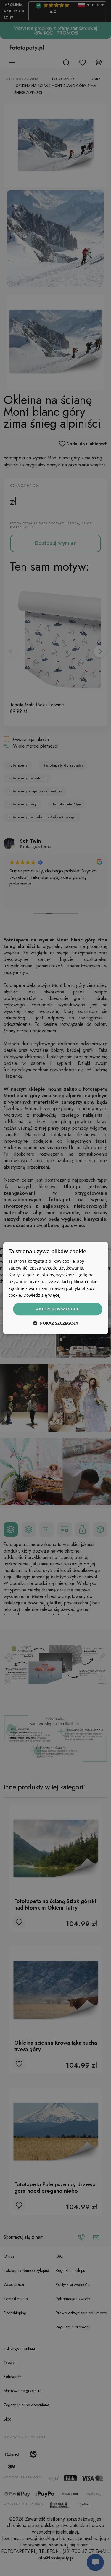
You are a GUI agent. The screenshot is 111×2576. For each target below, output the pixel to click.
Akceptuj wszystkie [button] (57, 1309)
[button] (56, 1323)
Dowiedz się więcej (42, 1295)
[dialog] (55, 1288)
